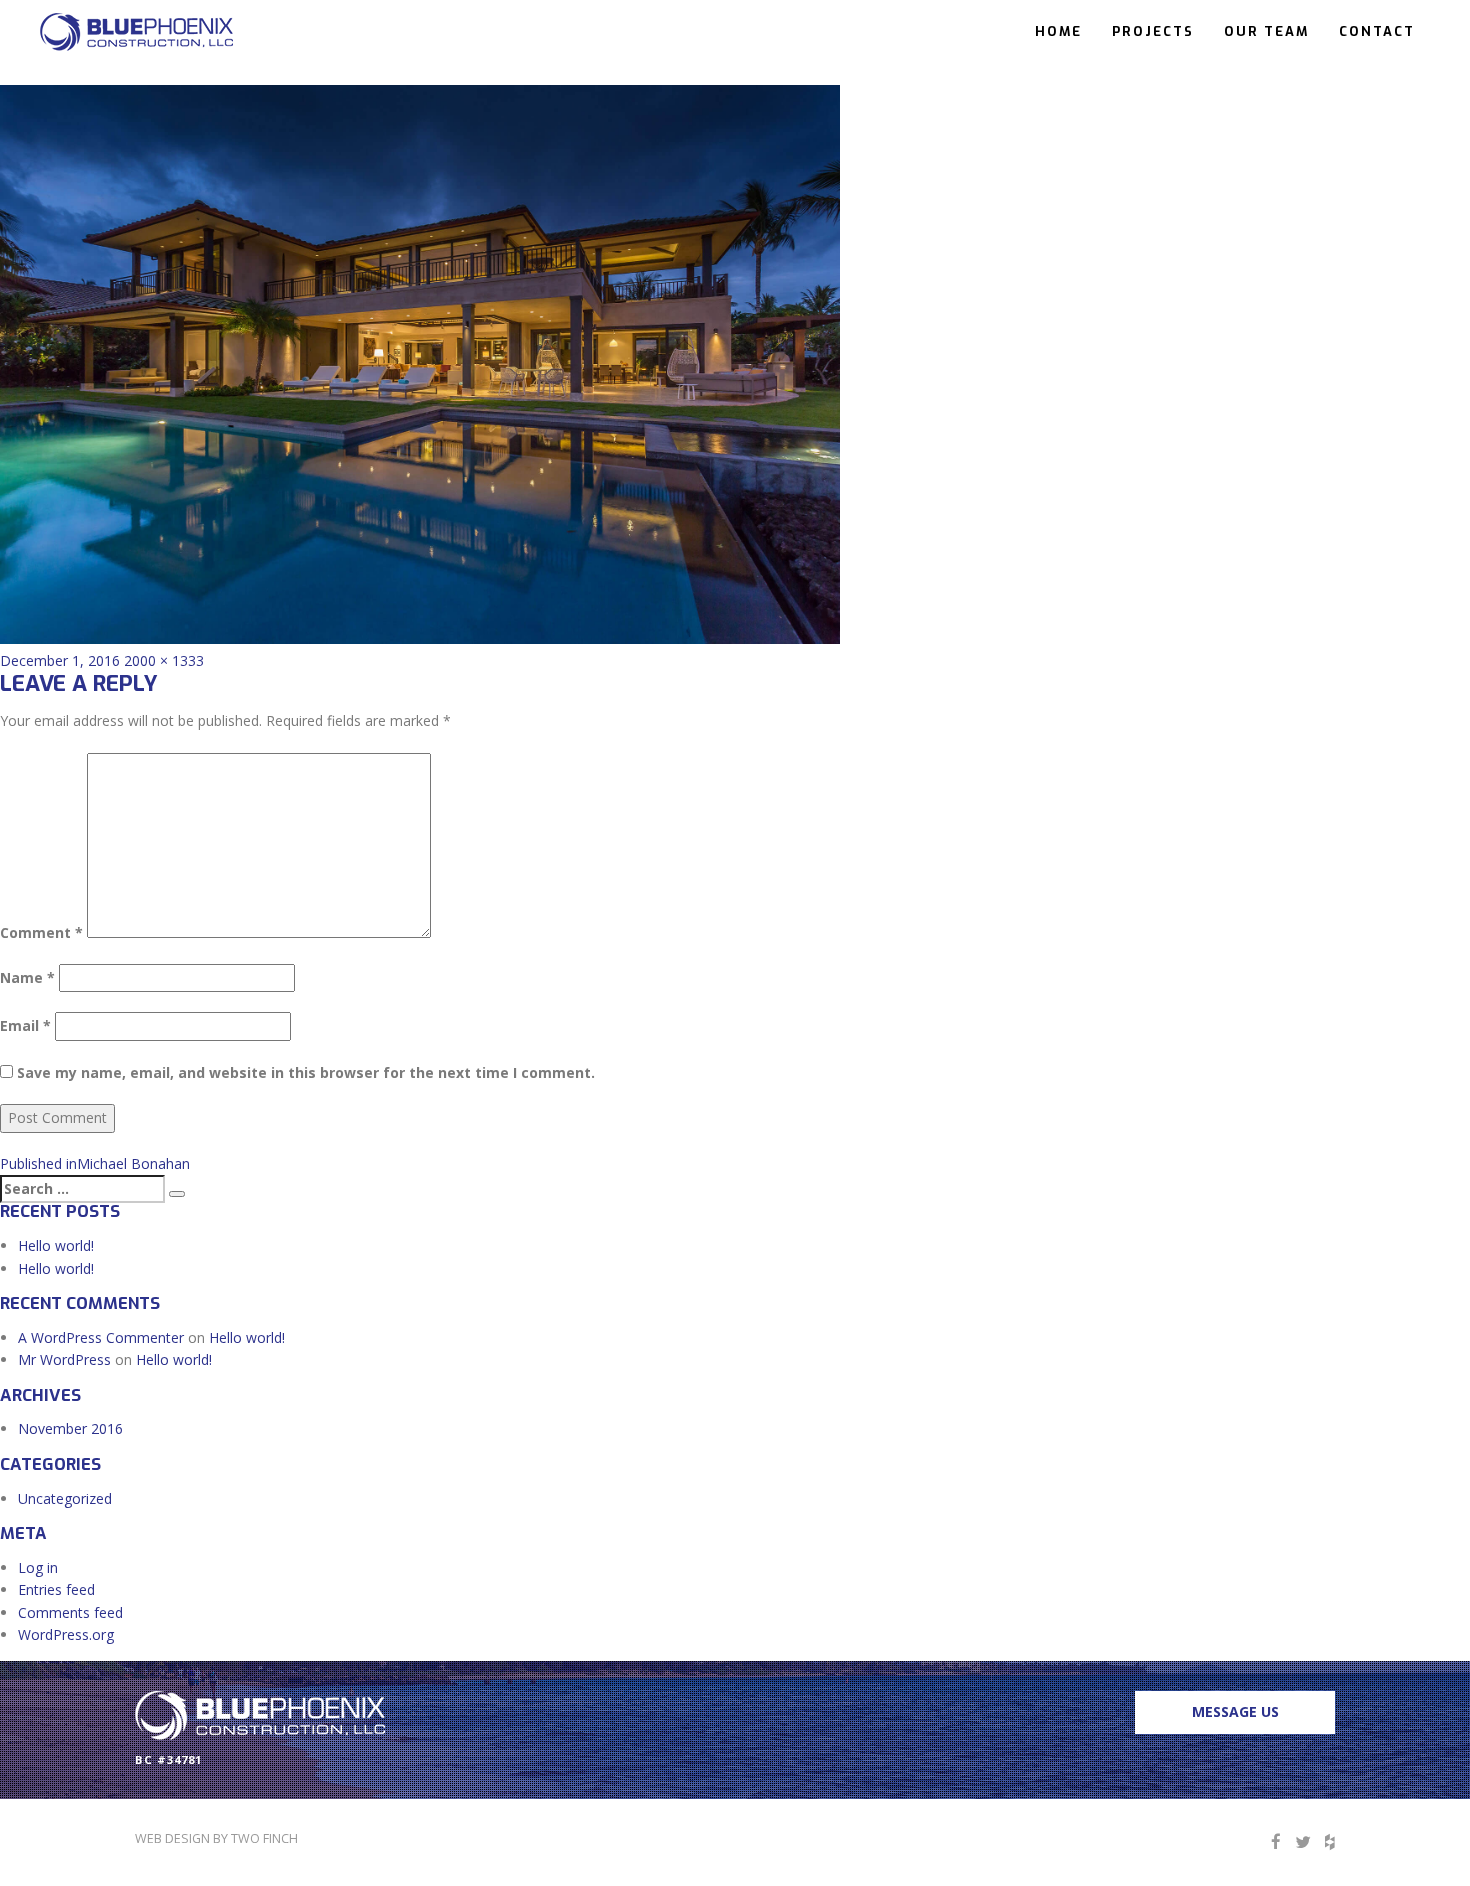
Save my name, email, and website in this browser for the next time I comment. (306, 1072)
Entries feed (56, 1589)
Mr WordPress (64, 1359)
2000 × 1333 (164, 660)
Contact (1377, 31)
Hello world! (56, 1245)
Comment (41, 932)
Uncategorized (65, 1498)
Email (25, 1025)
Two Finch (264, 1838)
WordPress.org (66, 1634)
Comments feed (70, 1612)
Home (1058, 31)
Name (27, 977)
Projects (1153, 31)
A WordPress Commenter (101, 1337)
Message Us (1235, 1711)
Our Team (1266, 31)
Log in (38, 1567)
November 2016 (70, 1428)
